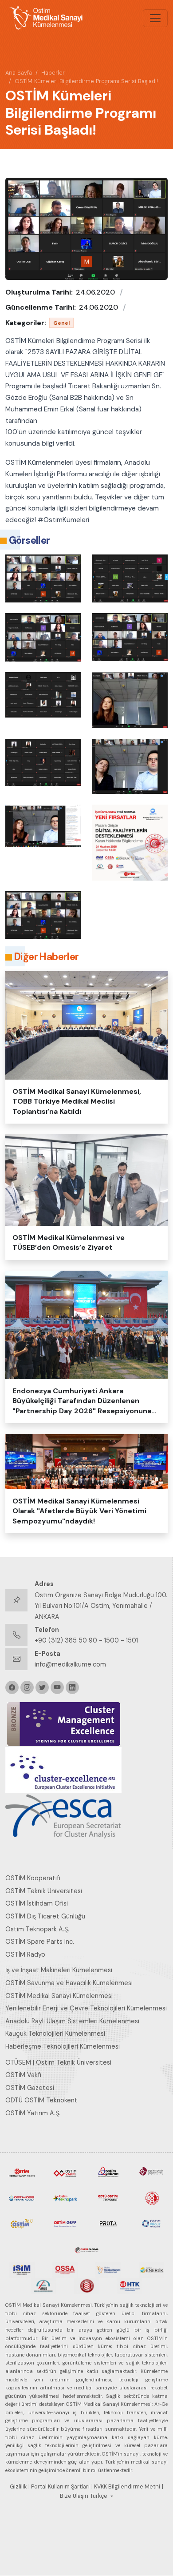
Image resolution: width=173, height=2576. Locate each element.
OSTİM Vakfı (23, 2075)
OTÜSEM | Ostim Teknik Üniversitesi (58, 2062)
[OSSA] (65, 2269)
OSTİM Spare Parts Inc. (40, 1942)
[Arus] (43, 2285)
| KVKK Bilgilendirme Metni (126, 2487)
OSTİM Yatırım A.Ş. (33, 2113)
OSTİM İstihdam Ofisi (37, 1903)
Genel (61, 323)
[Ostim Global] (86, 2249)
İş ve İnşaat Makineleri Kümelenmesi (59, 1970)
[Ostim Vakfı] (65, 2172)
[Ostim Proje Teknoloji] (152, 2223)
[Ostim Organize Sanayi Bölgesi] (22, 2172)
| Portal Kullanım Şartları (59, 2487)
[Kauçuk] (86, 2285)
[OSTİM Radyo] (22, 2223)
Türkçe (99, 2496)
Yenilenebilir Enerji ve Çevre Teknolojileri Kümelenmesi (86, 2008)
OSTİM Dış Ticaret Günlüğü (45, 1916)
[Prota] (108, 2223)
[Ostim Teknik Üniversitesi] (152, 2172)
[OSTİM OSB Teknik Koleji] (22, 2197)
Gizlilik (18, 2487)
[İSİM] (22, 2269)
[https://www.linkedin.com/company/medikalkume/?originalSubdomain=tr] (72, 1687)
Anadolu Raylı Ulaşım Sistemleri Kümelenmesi (72, 2021)
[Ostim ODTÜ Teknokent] (108, 2197)
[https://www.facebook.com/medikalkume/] (12, 1687)
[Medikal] (108, 2269)
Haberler (53, 73)
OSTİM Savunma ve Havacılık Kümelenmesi (69, 1983)
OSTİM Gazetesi (30, 2088)
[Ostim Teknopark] (65, 2197)
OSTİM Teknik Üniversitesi (44, 1891)
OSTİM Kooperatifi (33, 1878)
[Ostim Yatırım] (108, 2172)
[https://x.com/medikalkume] (42, 1687)
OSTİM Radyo (25, 1954)
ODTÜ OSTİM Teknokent (41, 2100)
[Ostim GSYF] (65, 2223)
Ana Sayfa (19, 73)
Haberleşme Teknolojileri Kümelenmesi (63, 2046)
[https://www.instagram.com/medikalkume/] (27, 1687)
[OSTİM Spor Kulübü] (152, 2197)
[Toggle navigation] (155, 18)
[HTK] (130, 2285)
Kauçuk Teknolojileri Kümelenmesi (55, 2034)
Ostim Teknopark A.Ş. (37, 1929)
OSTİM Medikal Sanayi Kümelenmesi (59, 1996)
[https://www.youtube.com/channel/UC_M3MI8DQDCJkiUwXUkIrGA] (57, 1687)
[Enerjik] (152, 2269)
